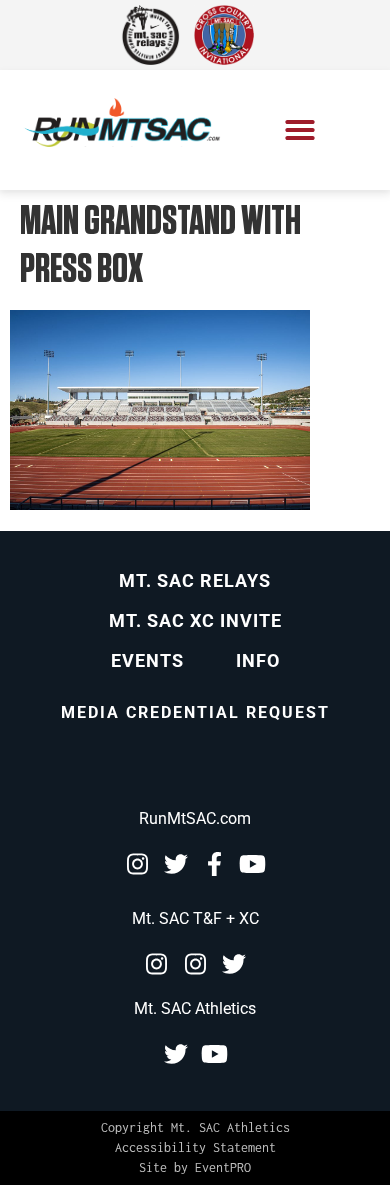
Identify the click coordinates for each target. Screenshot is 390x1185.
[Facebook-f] (215, 864)
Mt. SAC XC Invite (195, 620)
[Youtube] (253, 864)
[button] (300, 130)
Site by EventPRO (195, 1167)
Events (147, 660)
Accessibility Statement (195, 1147)
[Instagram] (137, 864)
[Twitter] (176, 864)
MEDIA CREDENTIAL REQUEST (195, 712)
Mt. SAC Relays (195, 580)
